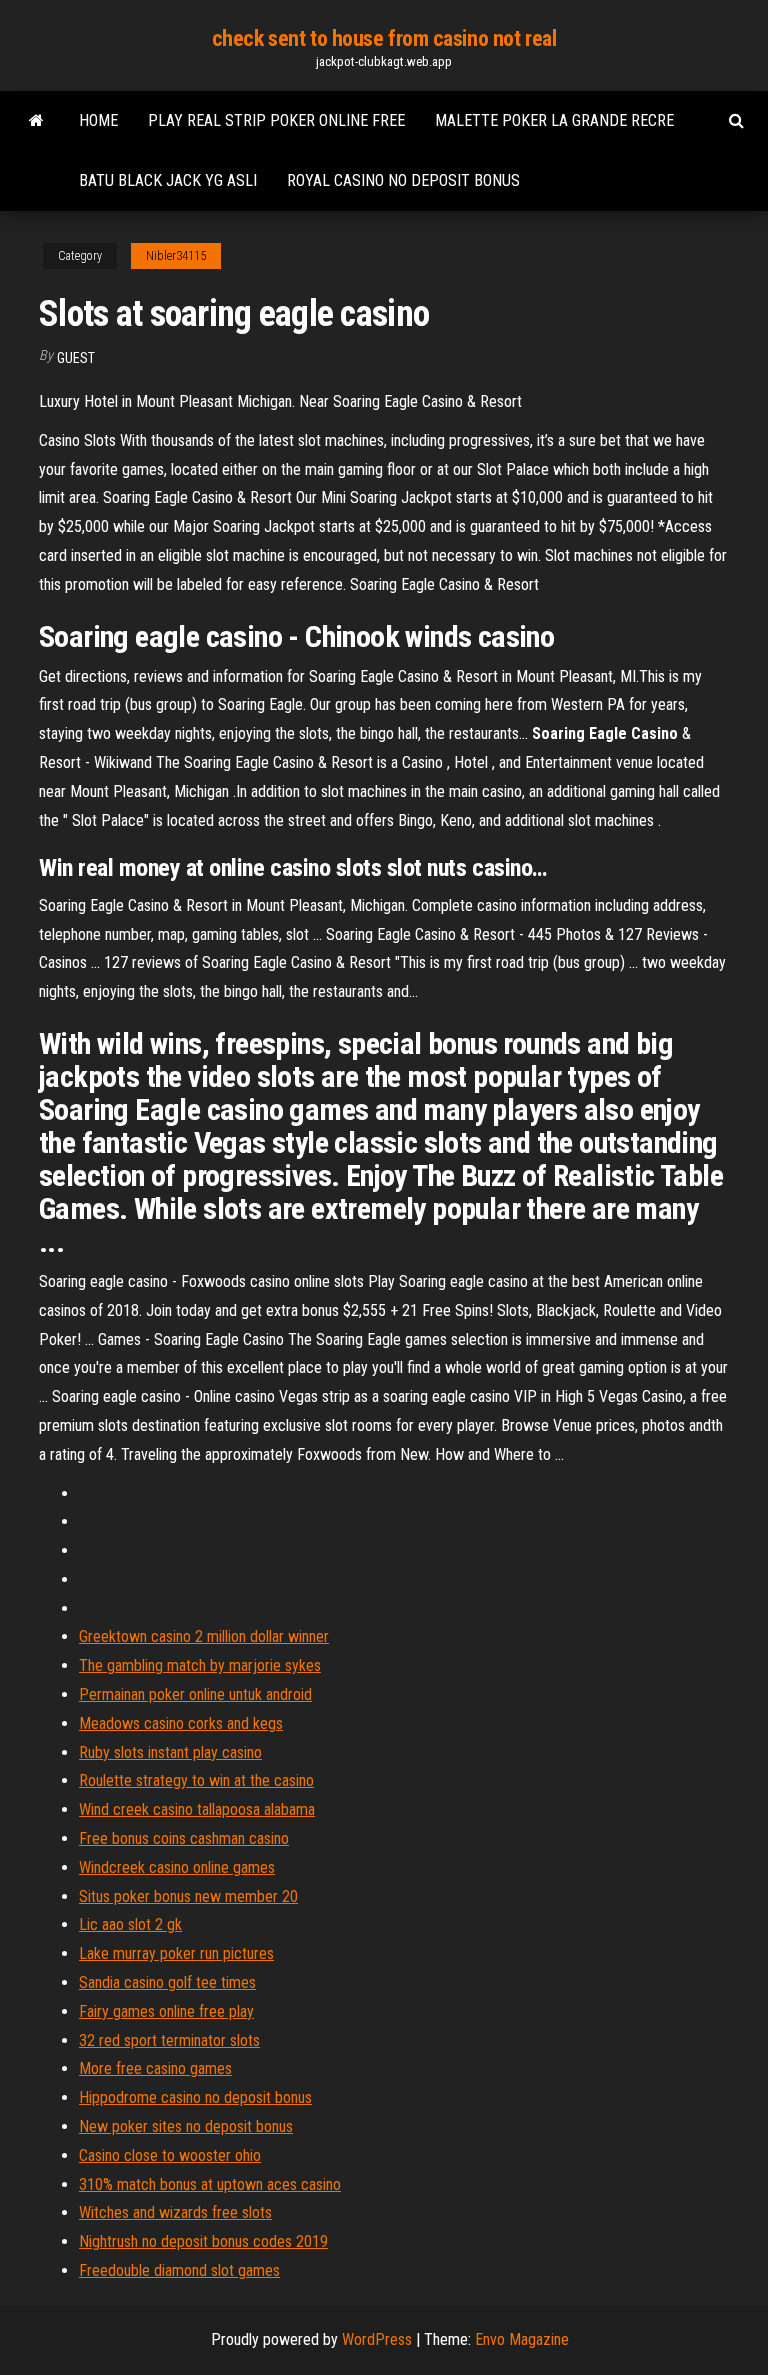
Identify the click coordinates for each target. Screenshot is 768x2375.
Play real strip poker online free (276, 120)
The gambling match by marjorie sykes (200, 1665)
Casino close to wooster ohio (170, 2155)
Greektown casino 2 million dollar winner (204, 1636)
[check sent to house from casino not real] (36, 121)
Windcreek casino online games (177, 1867)
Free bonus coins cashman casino (184, 1838)
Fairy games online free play (166, 2011)
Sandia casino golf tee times (167, 1982)
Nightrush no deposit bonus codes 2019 (203, 2241)
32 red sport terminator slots (169, 2040)
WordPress (377, 2339)
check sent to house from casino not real (384, 38)
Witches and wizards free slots (175, 2212)
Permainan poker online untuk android (195, 1694)
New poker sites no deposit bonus (186, 2126)
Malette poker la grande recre (554, 120)
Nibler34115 (176, 256)
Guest (76, 358)
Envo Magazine (522, 2339)
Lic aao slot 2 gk (130, 1924)
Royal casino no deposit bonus (403, 180)
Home (98, 120)
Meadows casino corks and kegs (181, 1723)
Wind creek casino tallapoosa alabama (197, 1809)
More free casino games (155, 2068)
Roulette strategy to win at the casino (196, 1780)
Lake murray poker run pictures (176, 1953)
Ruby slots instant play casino (170, 1752)
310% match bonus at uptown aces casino (210, 2184)
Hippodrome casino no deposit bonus (195, 2097)
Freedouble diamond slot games (179, 2270)
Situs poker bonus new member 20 (188, 1896)
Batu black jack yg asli (168, 180)
